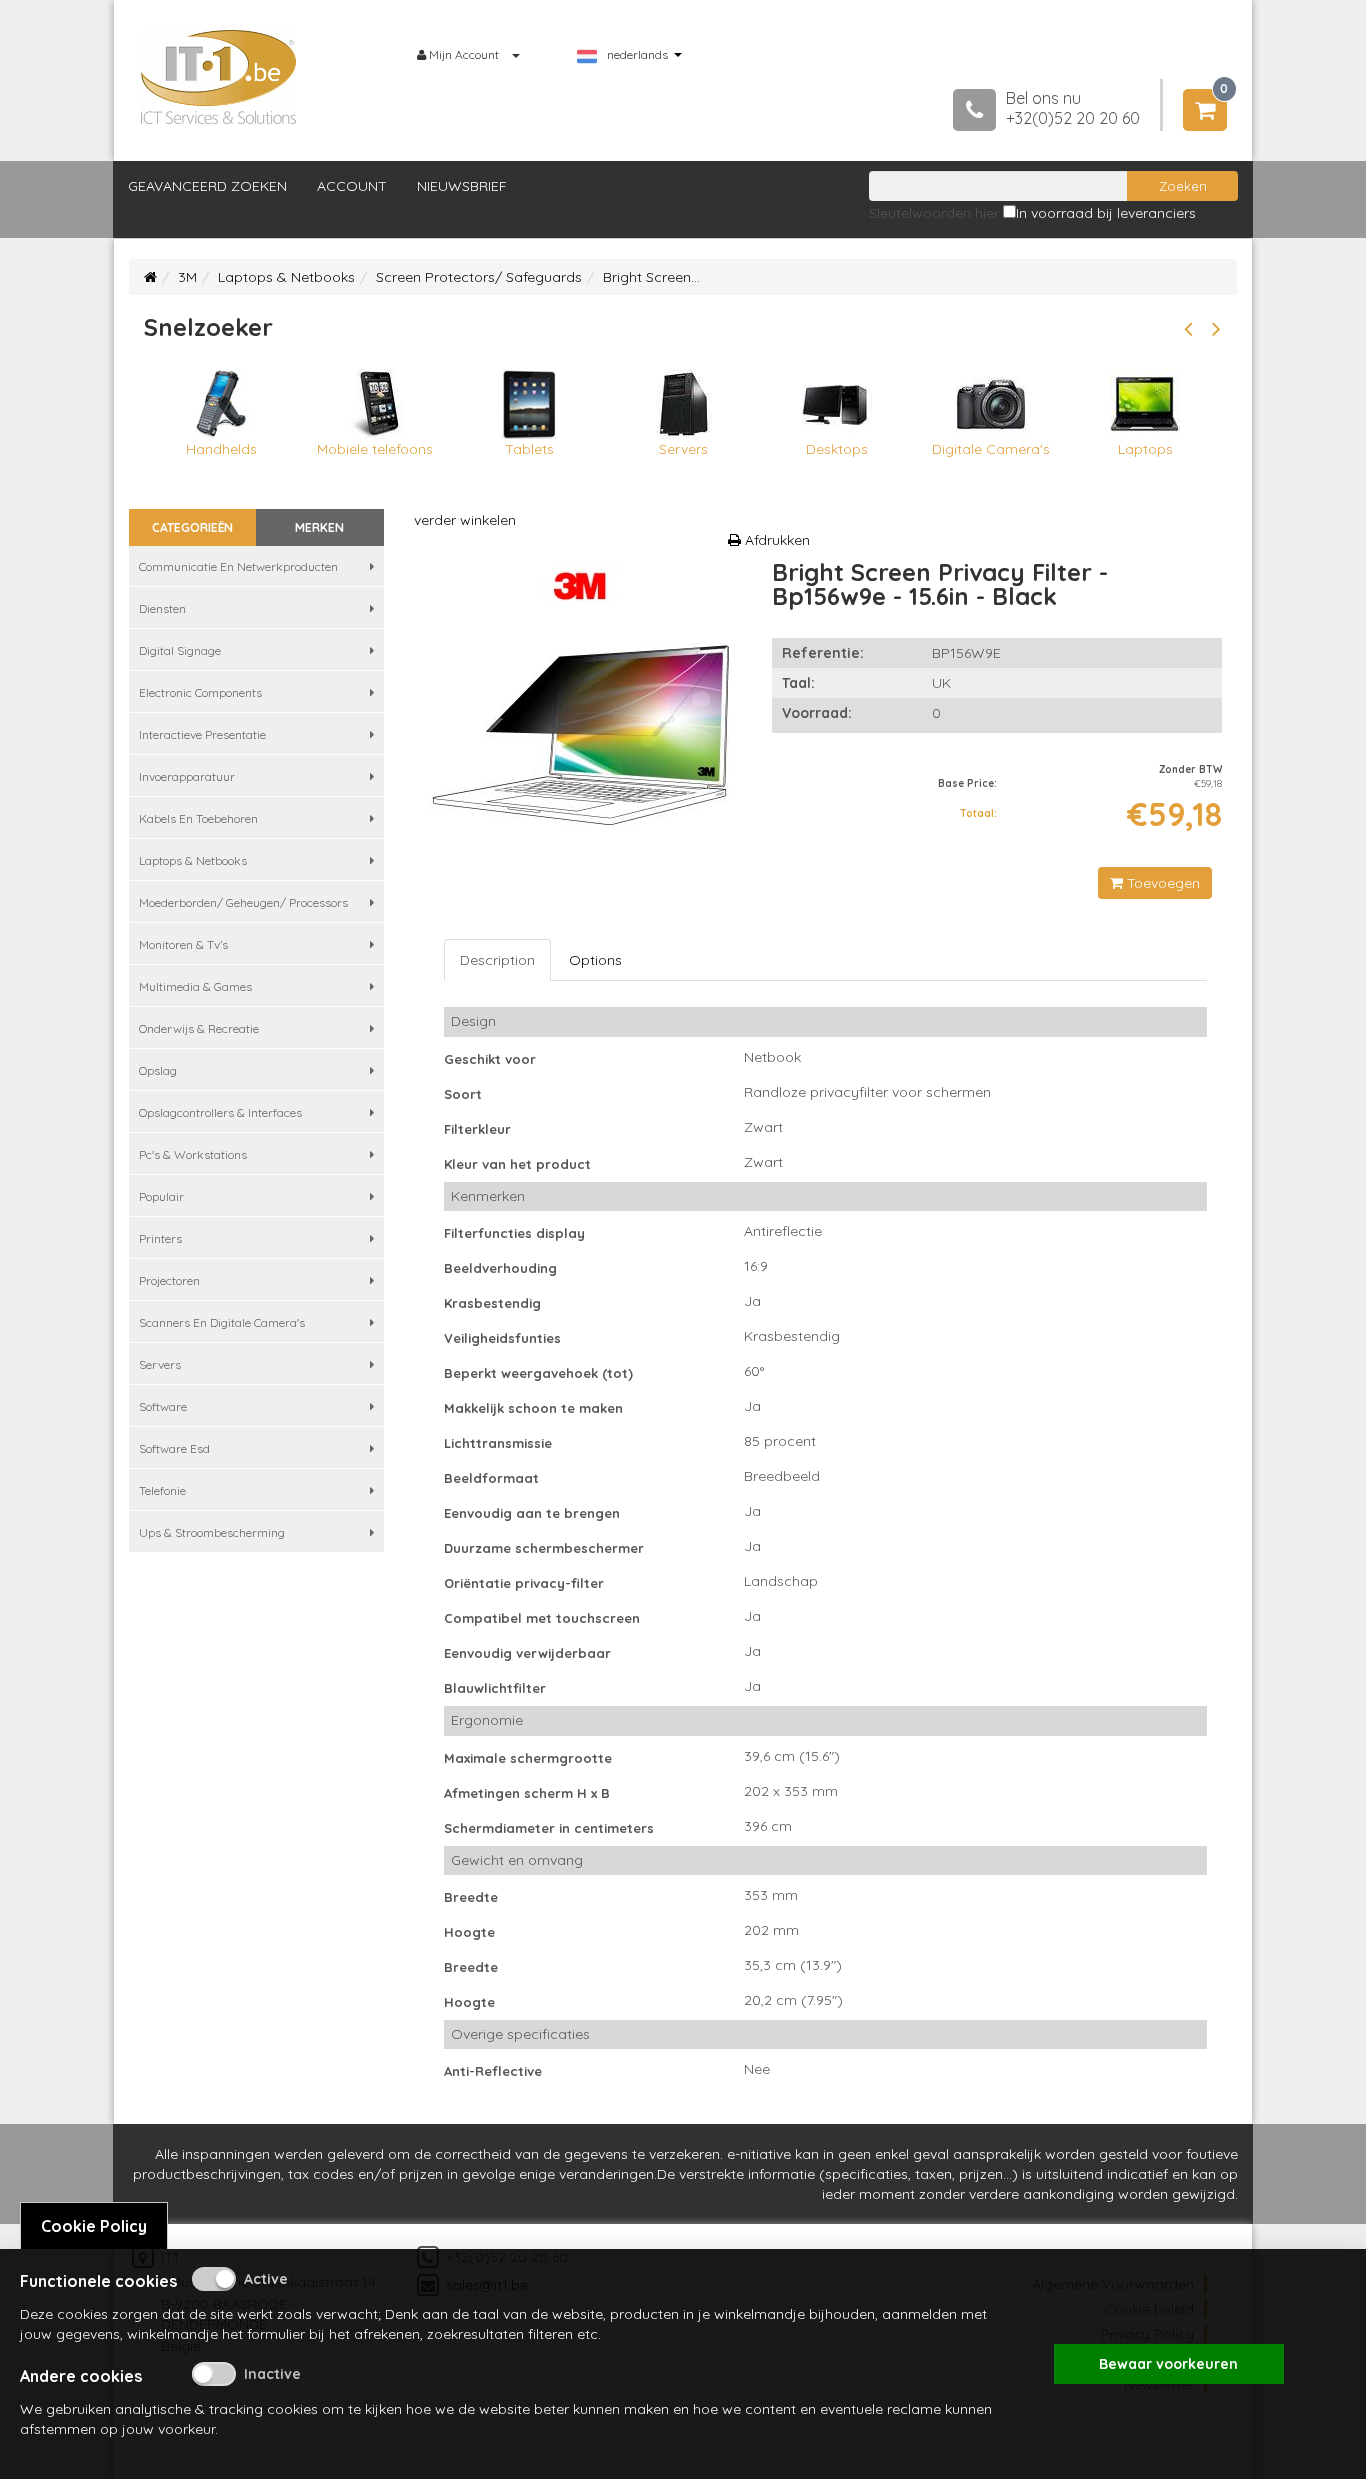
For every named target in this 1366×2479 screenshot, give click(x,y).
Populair (161, 1196)
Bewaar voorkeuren (1168, 2364)
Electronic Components (200, 692)
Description (497, 960)
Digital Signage (180, 650)
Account (352, 186)
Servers (160, 1364)
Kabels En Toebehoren (198, 818)
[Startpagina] (150, 277)
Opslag (158, 1070)
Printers (160, 1238)
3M (187, 277)
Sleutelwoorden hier (934, 213)
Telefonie (162, 1490)
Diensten (162, 608)
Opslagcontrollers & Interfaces (220, 1112)
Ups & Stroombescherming (212, 1532)
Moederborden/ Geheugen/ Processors (243, 902)
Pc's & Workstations (193, 1154)
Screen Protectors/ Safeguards (479, 277)
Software (163, 1406)
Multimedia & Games (195, 986)
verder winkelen (465, 520)
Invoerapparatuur (187, 776)
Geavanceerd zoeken (207, 186)
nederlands (637, 55)
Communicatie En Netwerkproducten (238, 566)
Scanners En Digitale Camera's (222, 1322)
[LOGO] (219, 77)
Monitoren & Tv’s (183, 944)
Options (595, 960)
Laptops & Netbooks (286, 277)
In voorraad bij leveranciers (1106, 213)
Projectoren (169, 1280)
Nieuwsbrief (462, 186)
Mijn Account (464, 54)
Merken (319, 527)
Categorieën (192, 527)
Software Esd (174, 1448)
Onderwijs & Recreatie (199, 1028)
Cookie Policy (94, 2226)
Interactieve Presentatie (202, 734)
